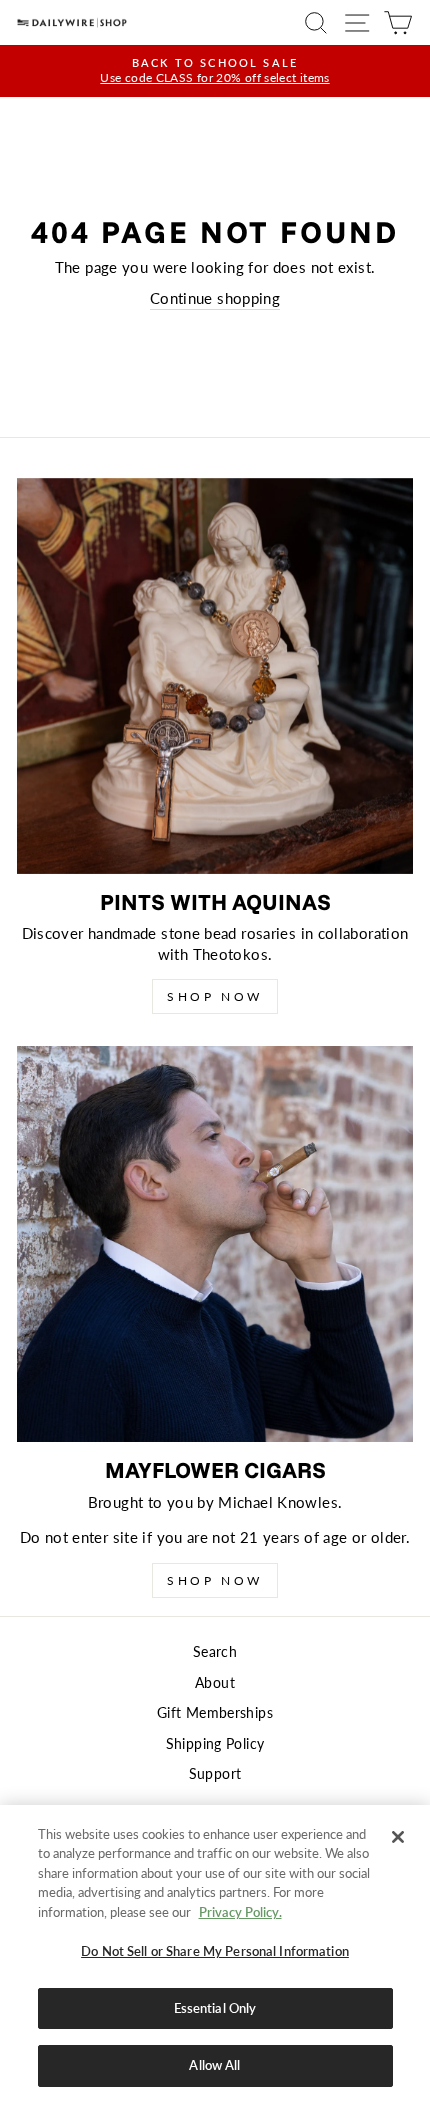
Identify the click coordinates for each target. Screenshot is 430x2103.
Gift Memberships (215, 1713)
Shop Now (215, 996)
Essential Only (215, 2008)
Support (215, 1774)
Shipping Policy (215, 1744)
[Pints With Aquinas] (215, 676)
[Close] (398, 1837)
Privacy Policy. (240, 1912)
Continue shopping (215, 298)
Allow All (214, 2065)
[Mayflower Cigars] (215, 1244)
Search (215, 1652)
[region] (215, 1954)
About (215, 1683)
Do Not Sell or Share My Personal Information (215, 1951)
